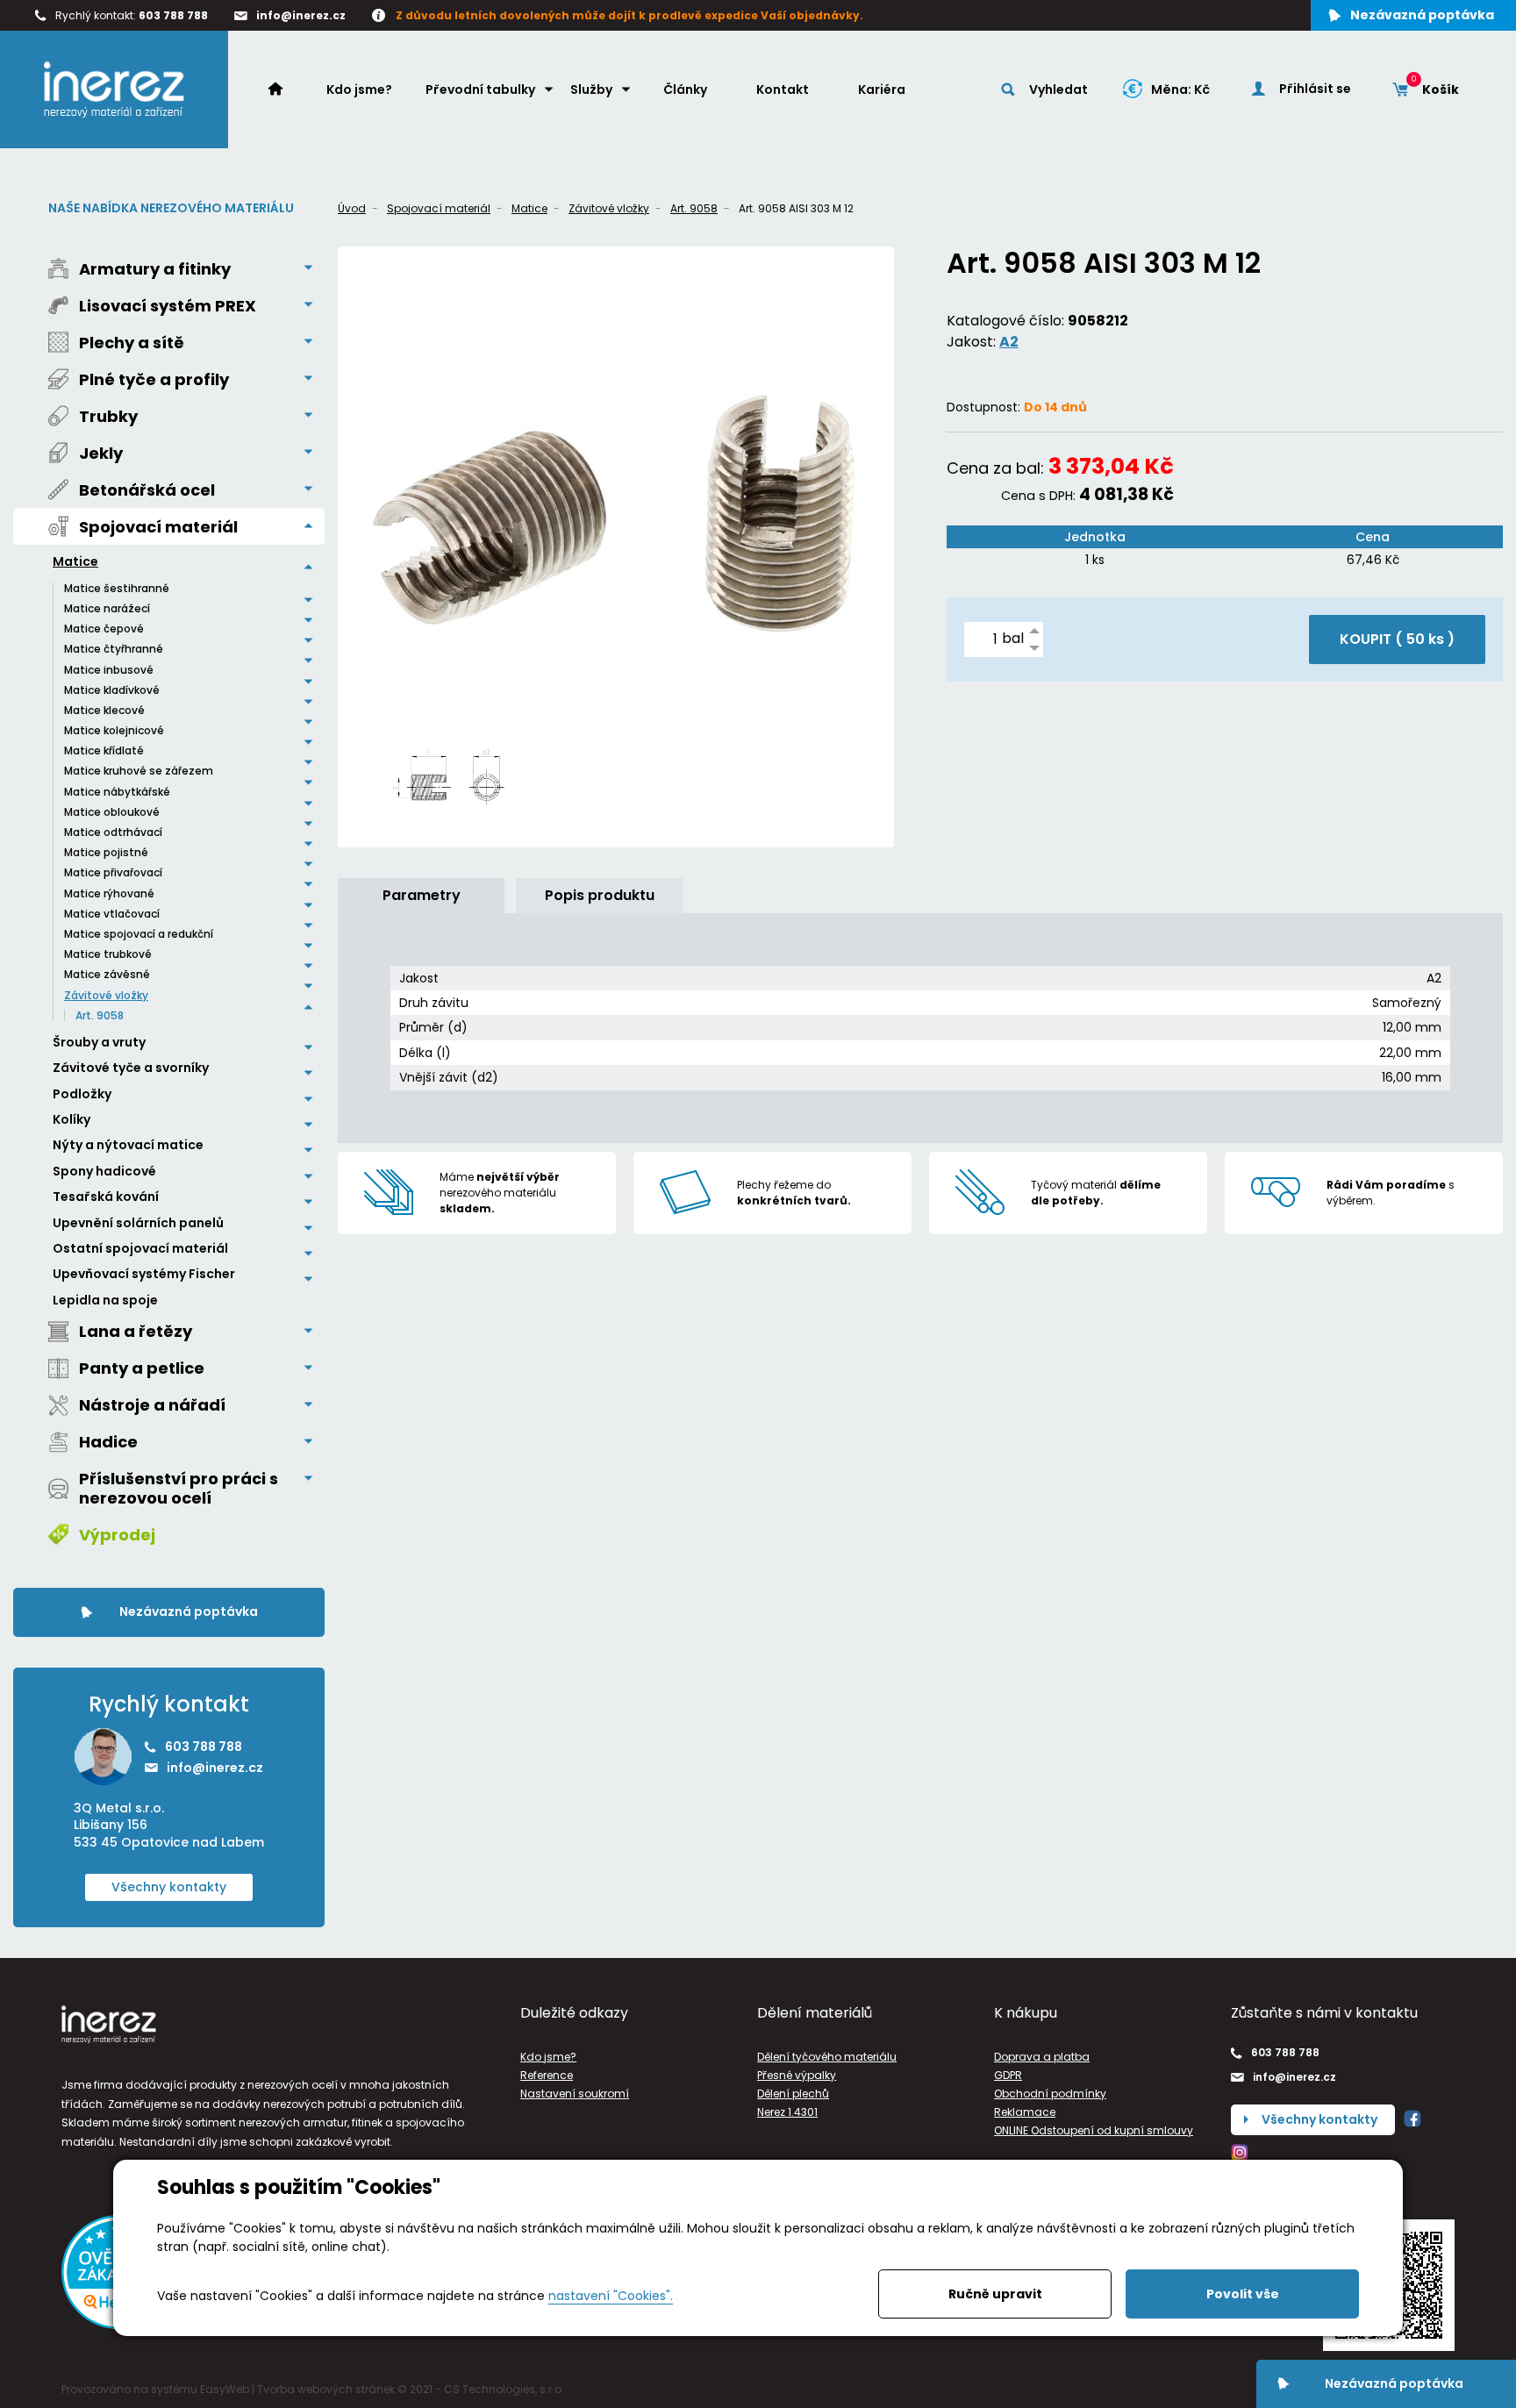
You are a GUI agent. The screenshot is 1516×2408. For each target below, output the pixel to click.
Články (685, 89)
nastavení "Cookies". (611, 2296)
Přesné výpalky (797, 2075)
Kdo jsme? (359, 89)
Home (284, 89)
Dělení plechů (793, 2094)
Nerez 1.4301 (787, 2112)
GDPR (1008, 2075)
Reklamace (1025, 2112)
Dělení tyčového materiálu (827, 2057)
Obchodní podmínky (1050, 2094)
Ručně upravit (995, 2294)
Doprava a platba (1042, 2057)
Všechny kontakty (169, 1887)
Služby (591, 89)
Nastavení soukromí (575, 2094)
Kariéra (882, 89)
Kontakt (783, 89)
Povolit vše (1243, 2294)
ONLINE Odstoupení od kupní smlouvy (1094, 2130)
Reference (547, 2075)
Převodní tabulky (480, 89)
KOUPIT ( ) (1397, 639)
